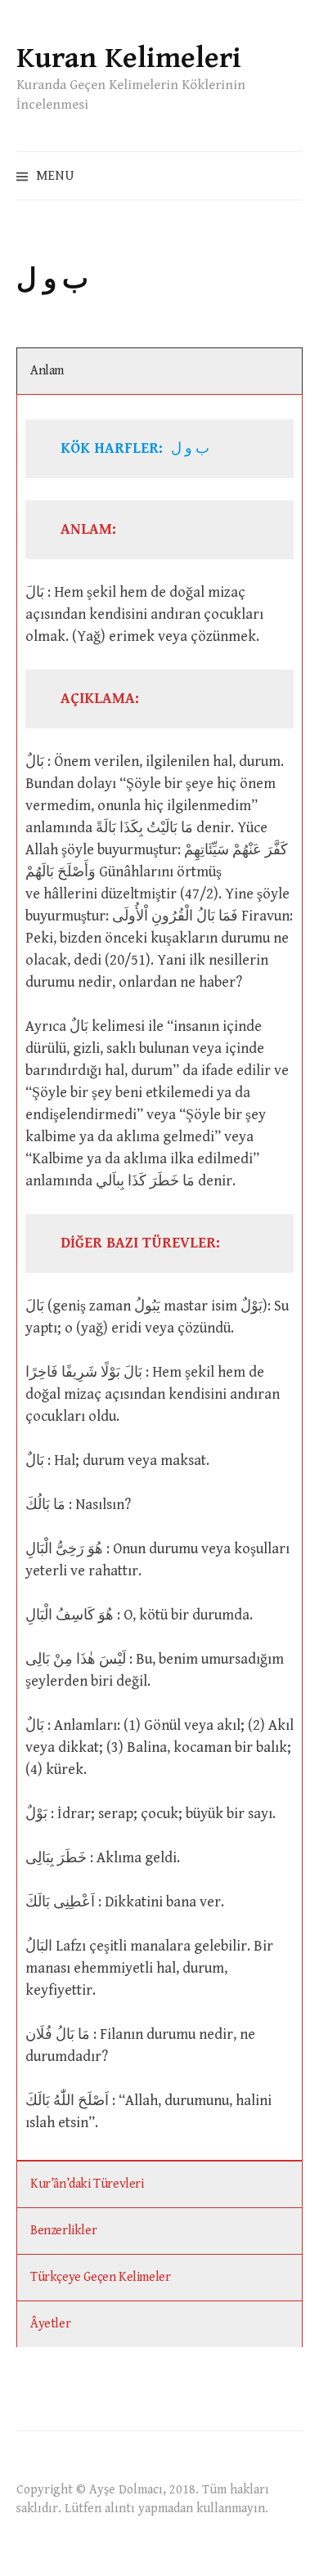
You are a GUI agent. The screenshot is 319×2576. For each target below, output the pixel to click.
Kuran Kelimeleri (129, 58)
